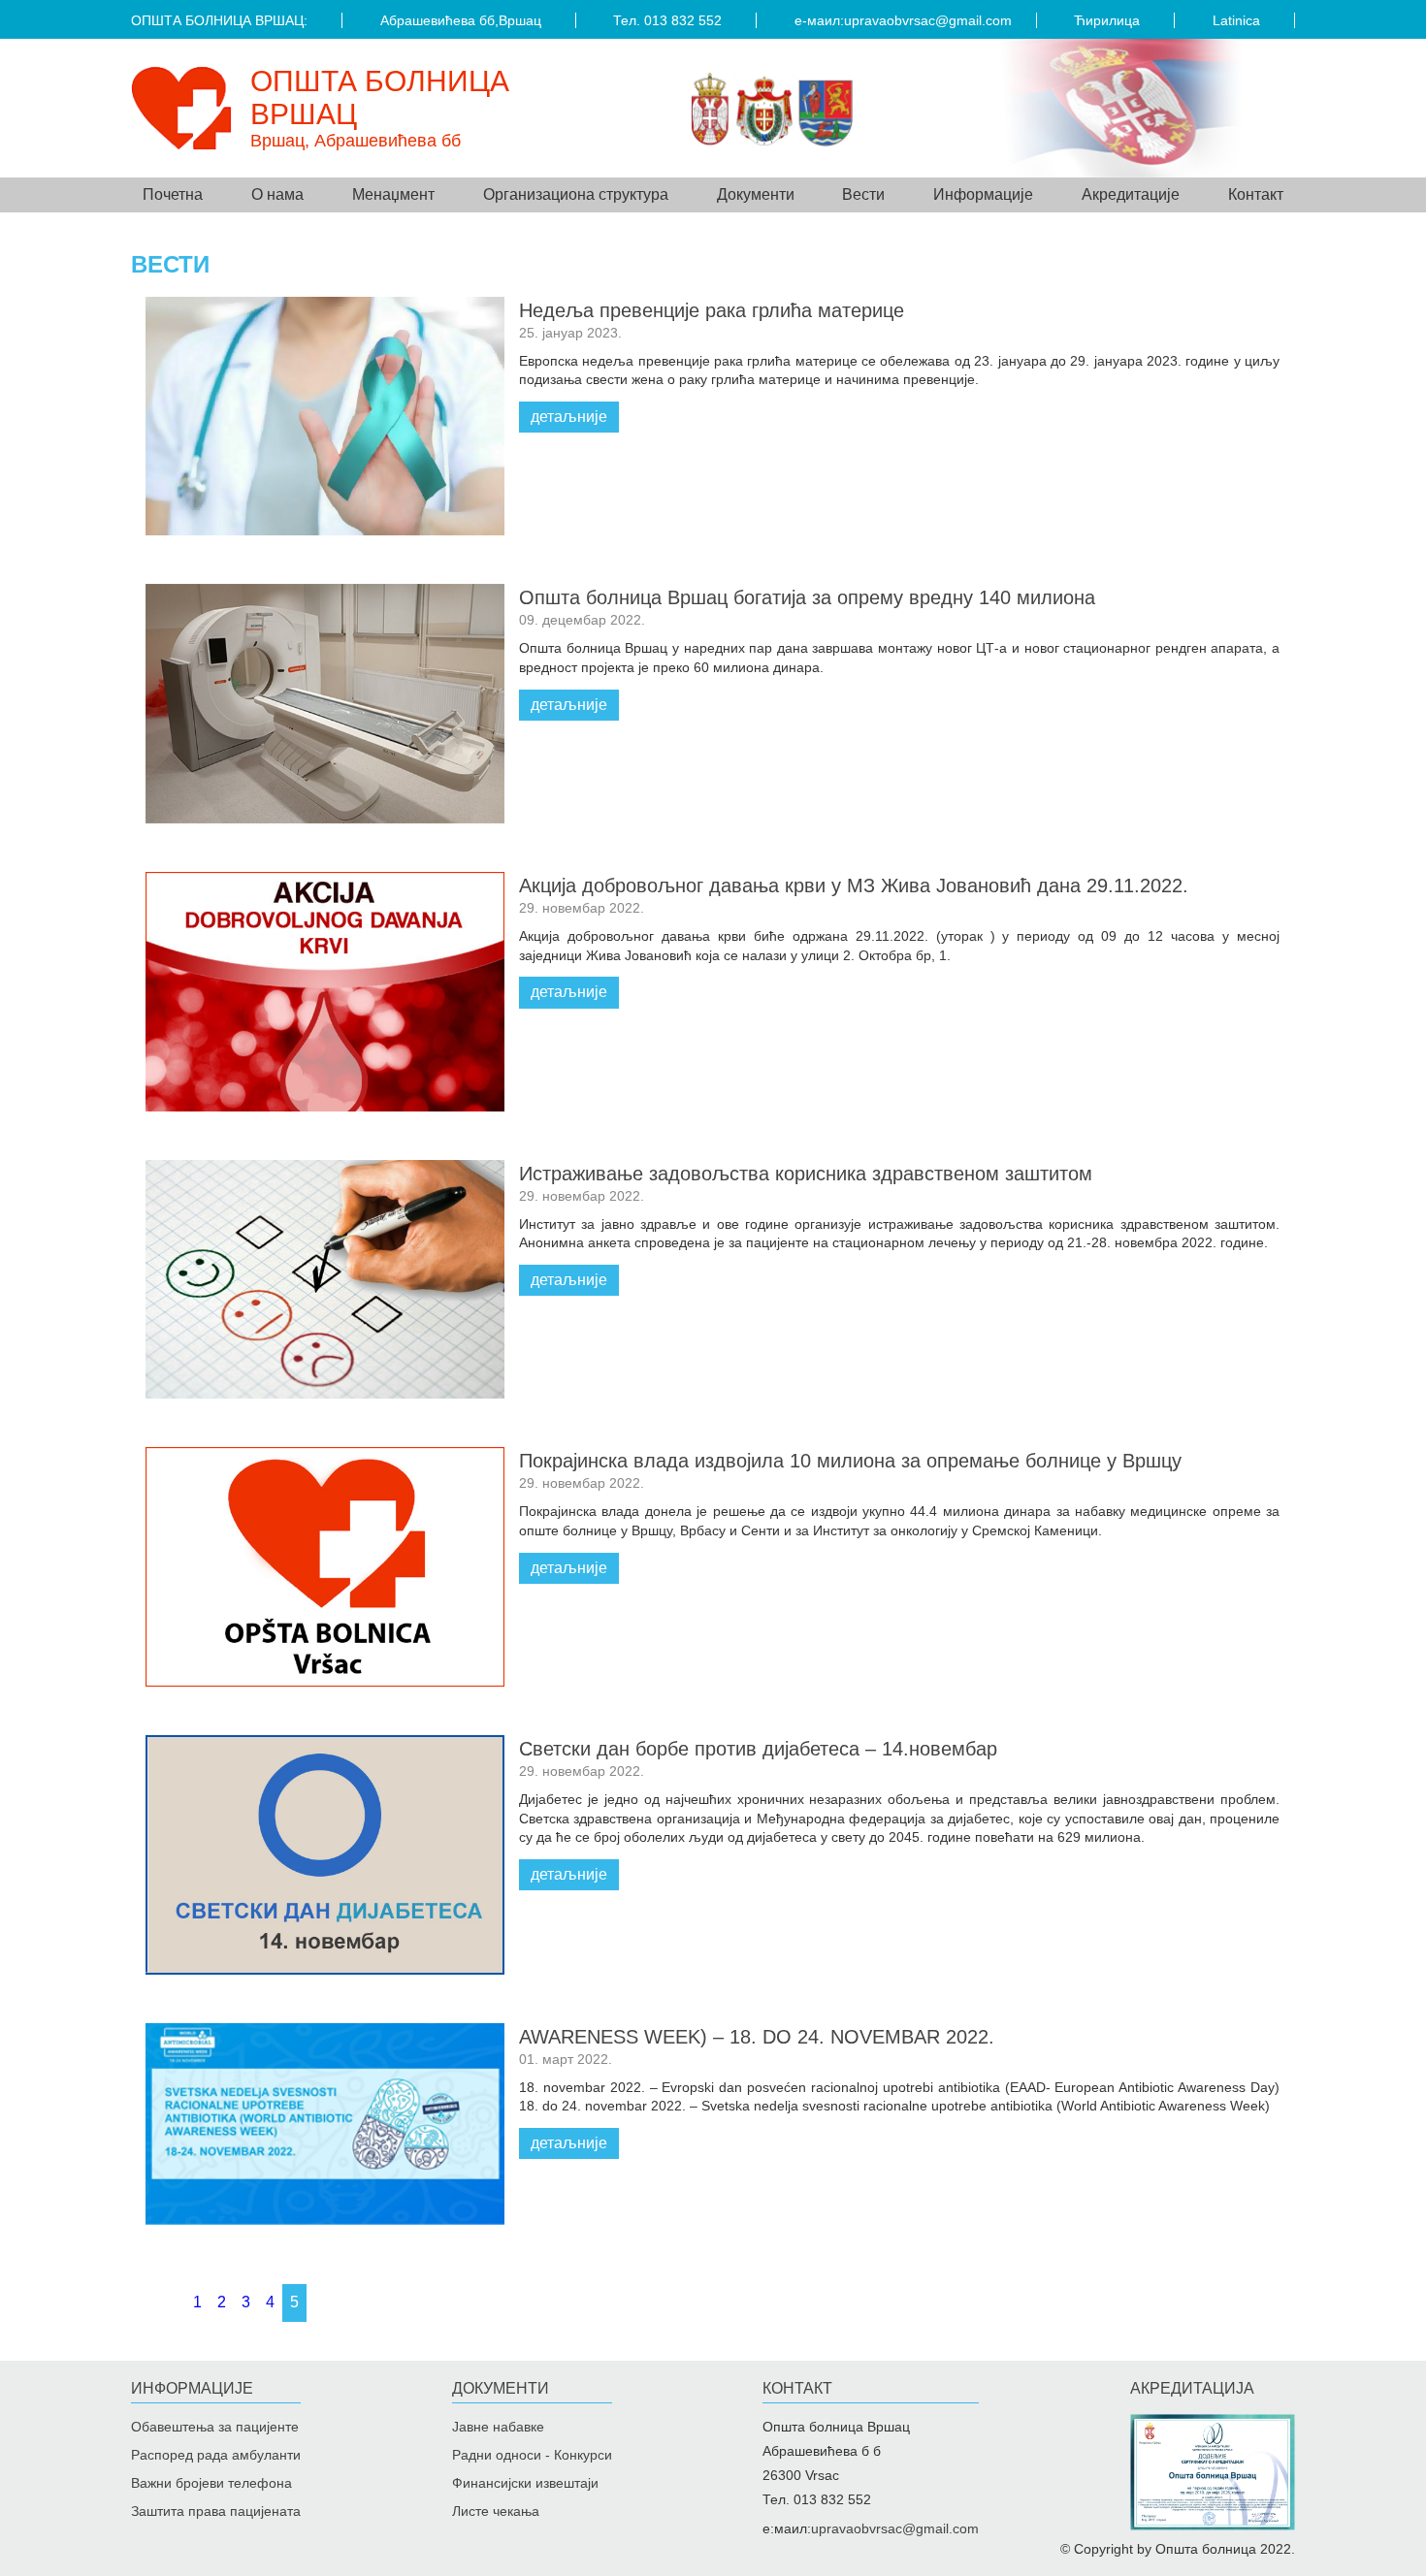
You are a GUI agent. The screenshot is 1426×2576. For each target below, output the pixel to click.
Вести (863, 194)
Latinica (1236, 20)
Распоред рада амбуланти (216, 2455)
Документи (501, 2388)
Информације (192, 2388)
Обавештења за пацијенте (215, 2427)
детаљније (569, 417)
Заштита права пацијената (216, 2511)
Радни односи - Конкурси (532, 2455)
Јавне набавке (498, 2427)
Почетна (173, 194)
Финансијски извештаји (525, 2483)
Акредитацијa (1192, 2388)
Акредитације (1131, 194)
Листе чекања (496, 2511)
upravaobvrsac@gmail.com (928, 20)
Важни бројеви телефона (211, 2483)
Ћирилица (1107, 20)
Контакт (1256, 194)
